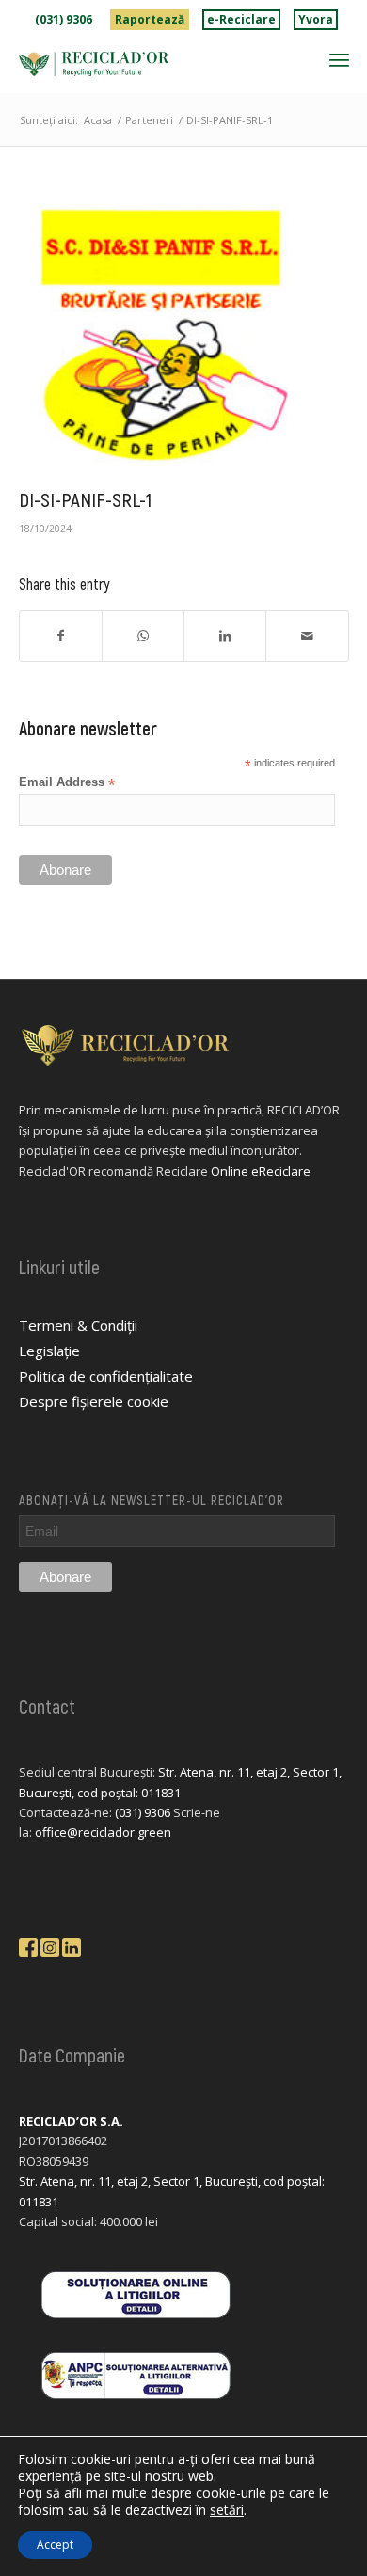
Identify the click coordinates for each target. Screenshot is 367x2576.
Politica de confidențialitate (106, 1376)
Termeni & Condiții (78, 1325)
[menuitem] (64, 20)
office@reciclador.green (103, 1832)
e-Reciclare (241, 19)
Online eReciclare (261, 1171)
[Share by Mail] (307, 636)
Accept (55, 2544)
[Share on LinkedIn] (225, 636)
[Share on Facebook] (61, 636)
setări (227, 2510)
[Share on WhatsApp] (143, 636)
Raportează (150, 19)
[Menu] (339, 59)
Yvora (316, 19)
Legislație (49, 1351)
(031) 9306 (64, 19)
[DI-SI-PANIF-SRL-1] (160, 335)
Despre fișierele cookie (94, 1401)
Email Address (67, 783)
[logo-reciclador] (151, 64)
